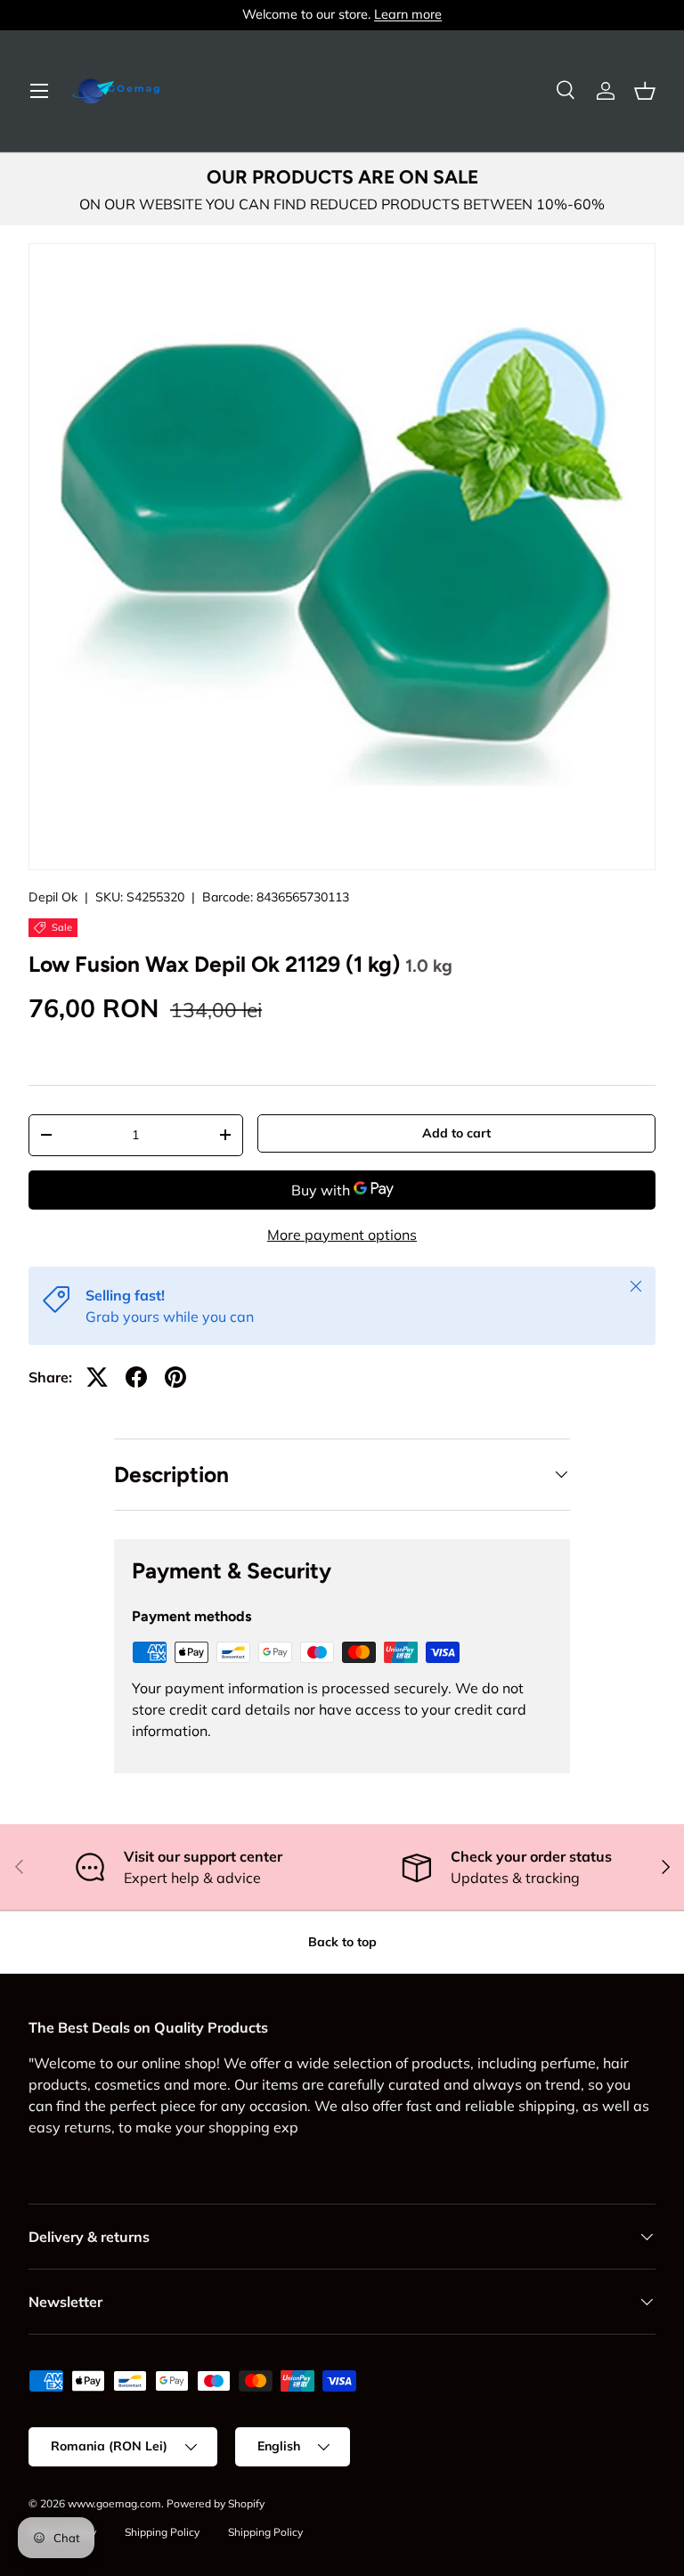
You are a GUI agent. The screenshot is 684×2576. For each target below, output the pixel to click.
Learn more (408, 14)
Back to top (342, 1942)
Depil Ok (53, 897)
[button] (645, 91)
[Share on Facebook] (136, 1377)
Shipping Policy (162, 2532)
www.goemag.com (114, 2503)
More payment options (342, 1235)
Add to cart (456, 1133)
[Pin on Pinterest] (175, 1377)
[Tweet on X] (97, 1377)
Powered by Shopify (216, 2503)
